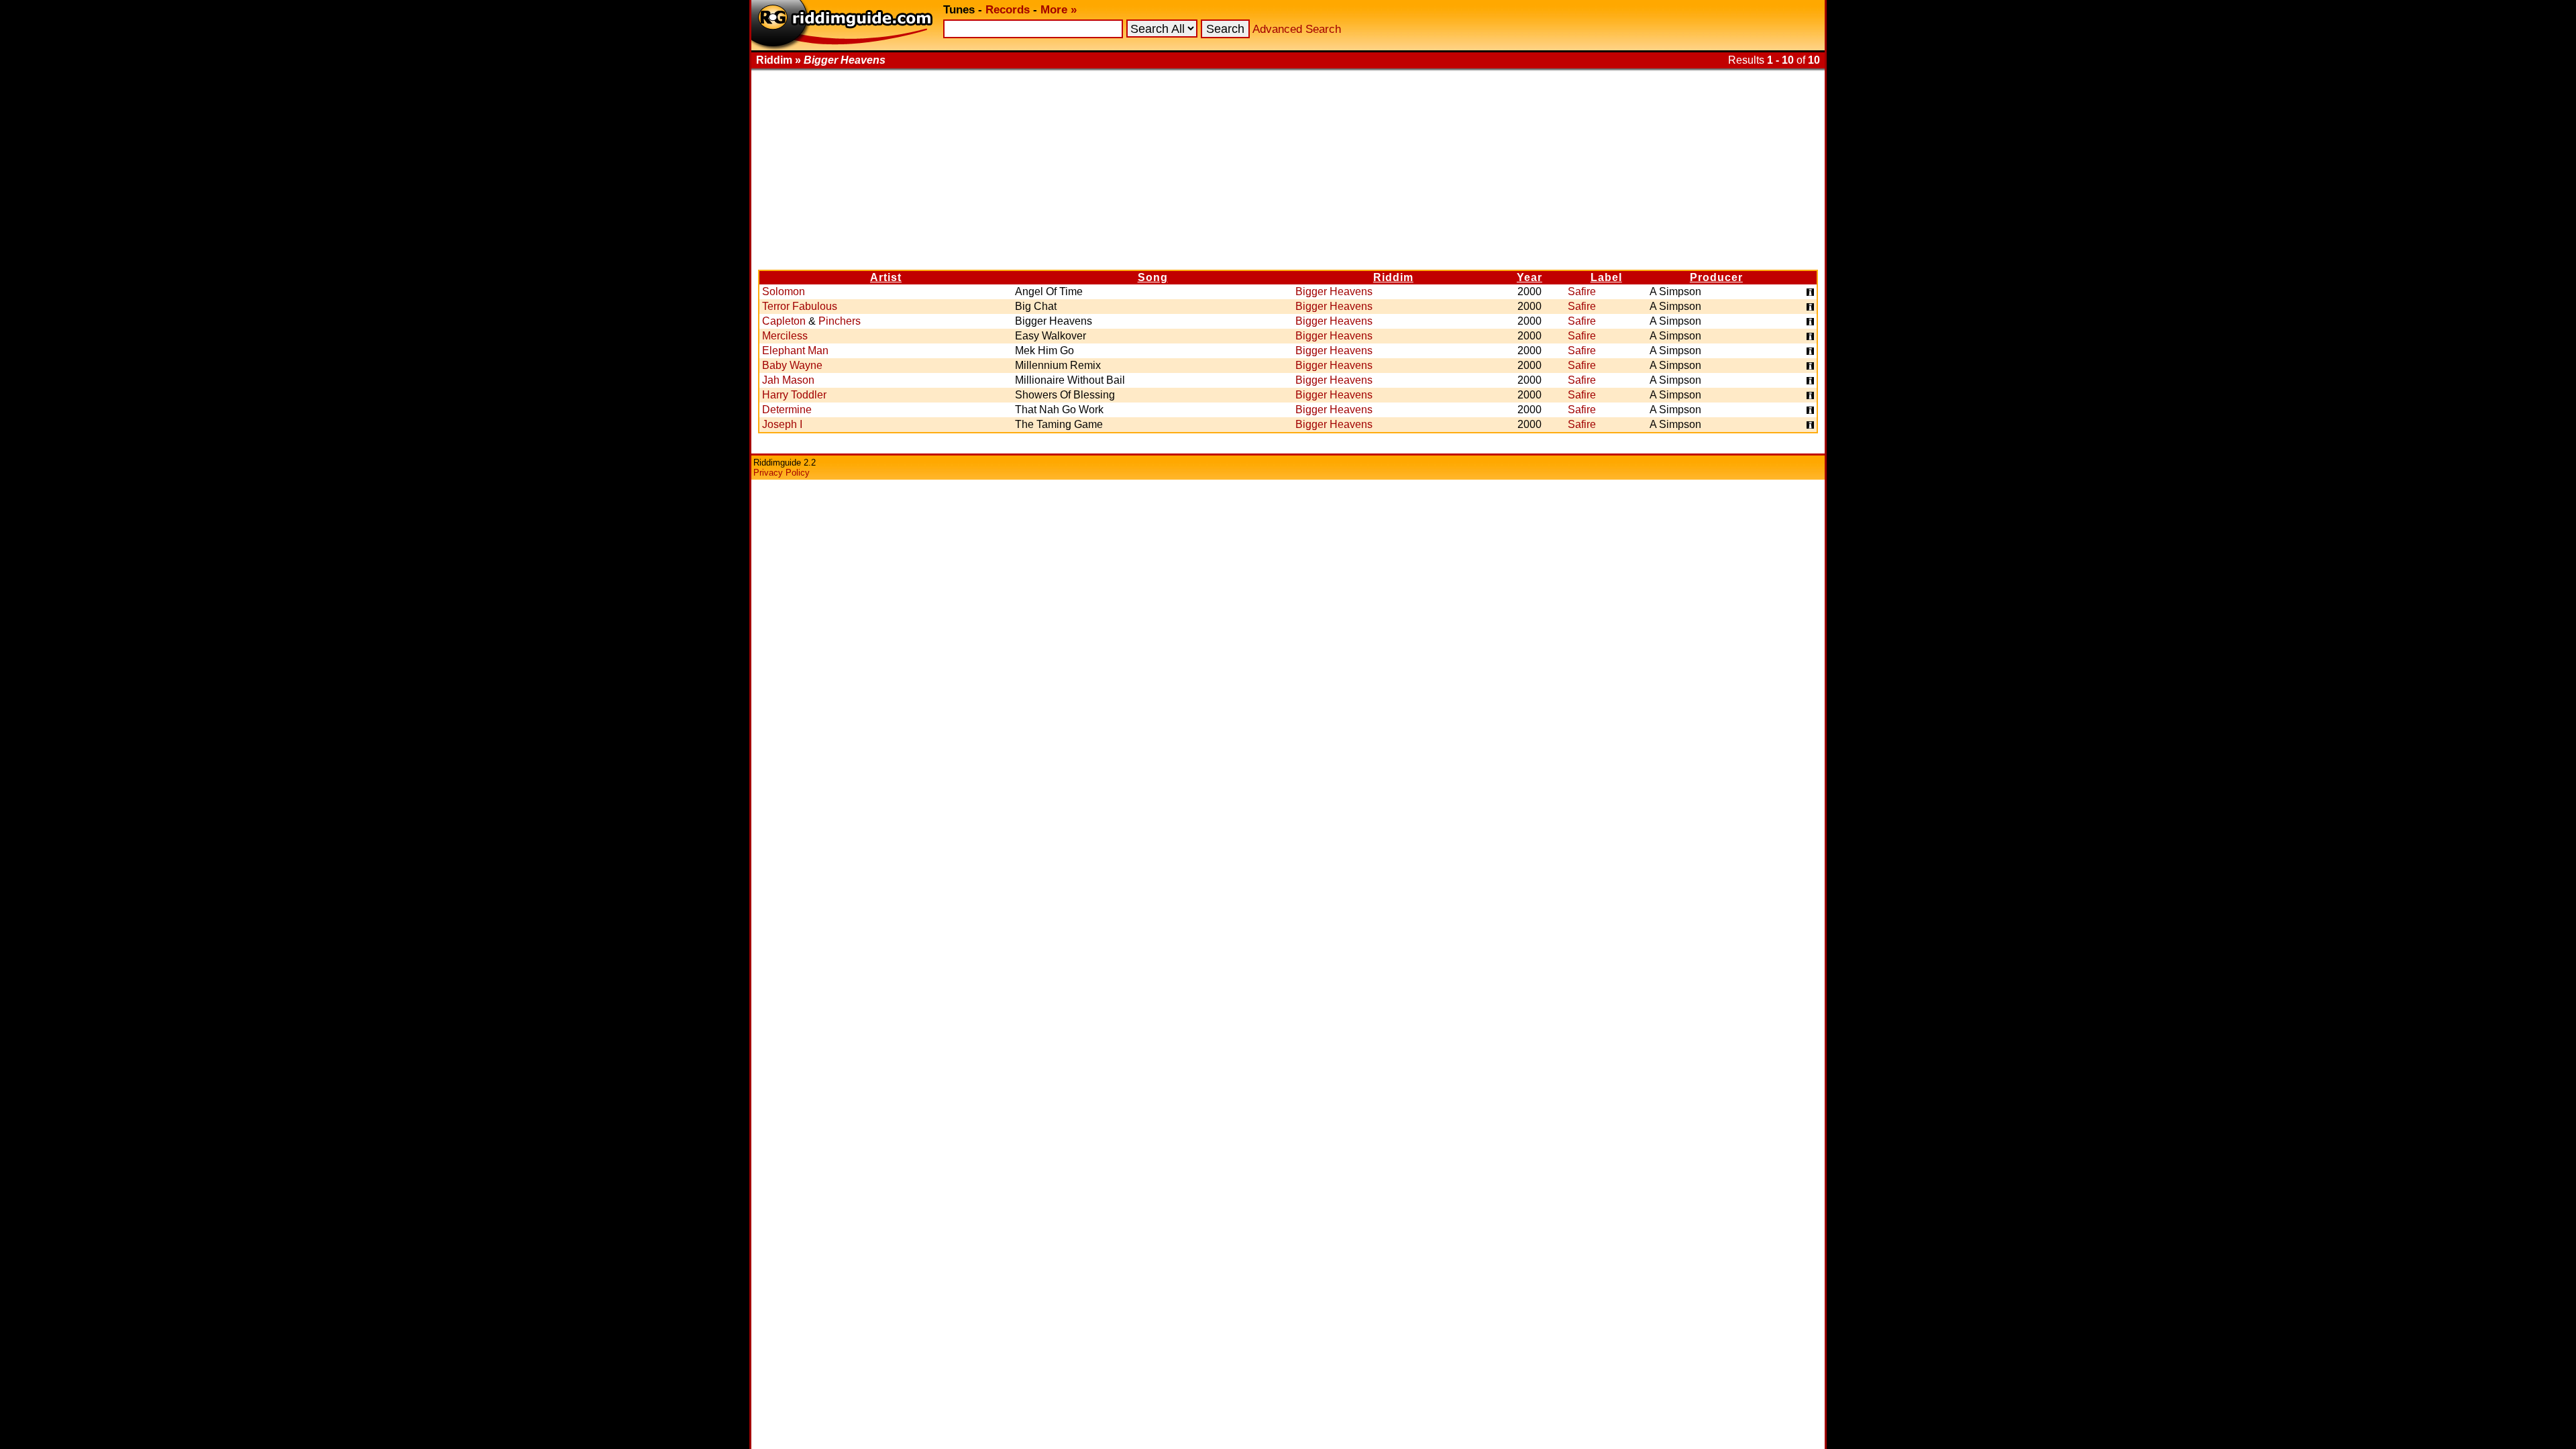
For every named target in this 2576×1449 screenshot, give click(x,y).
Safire (1582, 291)
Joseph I (782, 424)
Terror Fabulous (800, 306)
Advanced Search (1297, 29)
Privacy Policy (782, 473)
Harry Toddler (794, 395)
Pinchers (840, 321)
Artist (886, 277)
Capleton (784, 321)
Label (1606, 277)
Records (1008, 10)
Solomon (784, 291)
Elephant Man (795, 351)
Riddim (1393, 277)
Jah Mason (788, 380)
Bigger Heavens (1334, 291)
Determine (787, 410)
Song (1153, 277)
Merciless (785, 336)
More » (1059, 10)
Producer (1716, 277)
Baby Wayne (792, 365)
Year (1529, 277)
